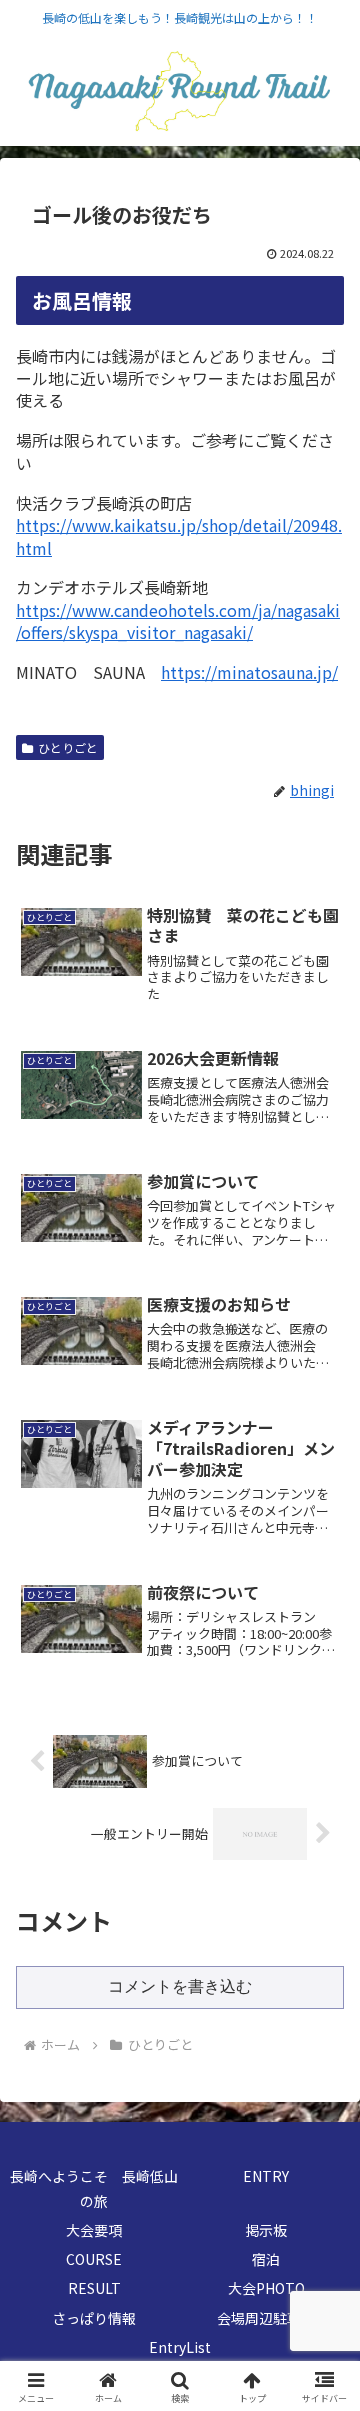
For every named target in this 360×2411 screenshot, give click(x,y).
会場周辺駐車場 (266, 2318)
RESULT (94, 2288)
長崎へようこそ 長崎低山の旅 (94, 2188)
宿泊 (273, 2259)
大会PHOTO (266, 2288)
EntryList (180, 2347)
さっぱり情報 (94, 2318)
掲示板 (266, 2230)
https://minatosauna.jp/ (249, 672)
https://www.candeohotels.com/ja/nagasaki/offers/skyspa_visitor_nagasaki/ (178, 621)
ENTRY (266, 2176)
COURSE (94, 2259)
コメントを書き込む (180, 1986)
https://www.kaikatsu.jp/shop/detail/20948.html (179, 536)
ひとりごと (68, 747)
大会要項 (94, 2230)
